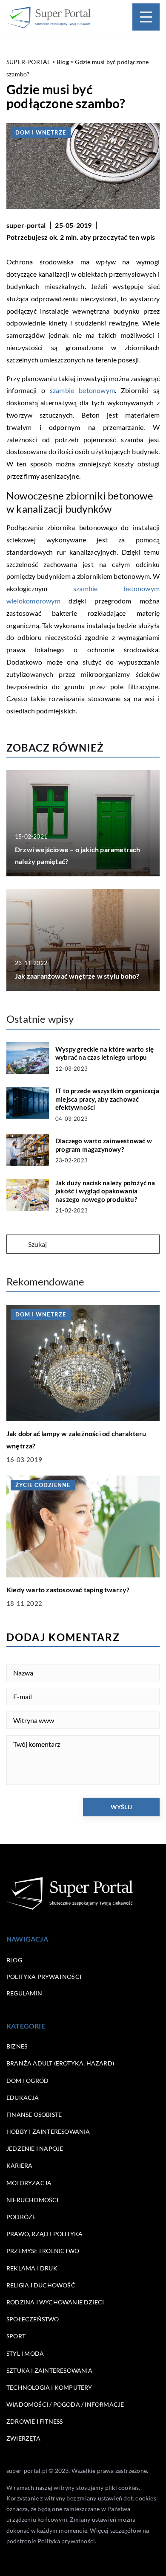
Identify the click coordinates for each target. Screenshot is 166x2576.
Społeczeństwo (33, 2319)
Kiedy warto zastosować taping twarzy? (68, 1590)
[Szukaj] (17, 1245)
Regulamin (24, 1993)
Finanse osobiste (34, 2114)
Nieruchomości (33, 2200)
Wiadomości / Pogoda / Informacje (65, 2404)
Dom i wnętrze (41, 132)
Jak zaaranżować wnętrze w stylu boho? (77, 976)
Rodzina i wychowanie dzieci (55, 2302)
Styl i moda (25, 2353)
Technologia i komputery (49, 2387)
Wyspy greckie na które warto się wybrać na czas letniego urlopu (104, 1053)
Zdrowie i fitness (34, 2421)
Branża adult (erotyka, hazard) (60, 2063)
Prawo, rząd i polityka (44, 2234)
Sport (16, 2336)
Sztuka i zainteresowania (49, 2370)
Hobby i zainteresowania (48, 2131)
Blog (14, 1960)
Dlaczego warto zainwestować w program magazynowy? (104, 1145)
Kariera (19, 2165)
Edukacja (23, 2098)
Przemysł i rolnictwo (43, 2251)
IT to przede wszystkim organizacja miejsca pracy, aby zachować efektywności (107, 1099)
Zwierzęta (23, 2438)
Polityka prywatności (44, 1977)
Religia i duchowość (41, 2285)
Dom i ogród (27, 2081)
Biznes (17, 2046)
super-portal (26, 225)
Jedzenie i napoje (35, 2148)
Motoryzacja (29, 2183)
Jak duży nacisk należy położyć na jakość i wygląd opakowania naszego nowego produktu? (105, 1191)
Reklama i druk (32, 2268)
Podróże (21, 2217)
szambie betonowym (80, 390)
